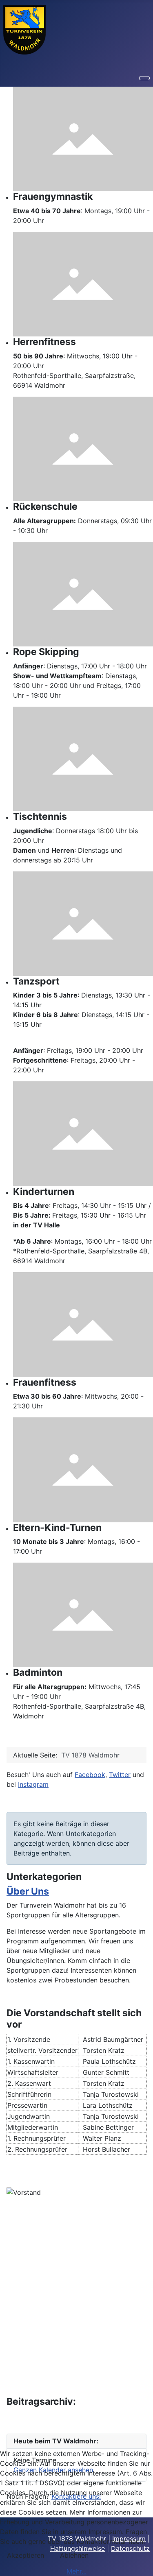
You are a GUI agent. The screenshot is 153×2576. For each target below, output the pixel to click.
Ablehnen (74, 2555)
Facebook (90, 1775)
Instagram (33, 1784)
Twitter (120, 1775)
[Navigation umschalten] (144, 78)
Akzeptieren (25, 2555)
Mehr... (76, 2571)
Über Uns (28, 1891)
